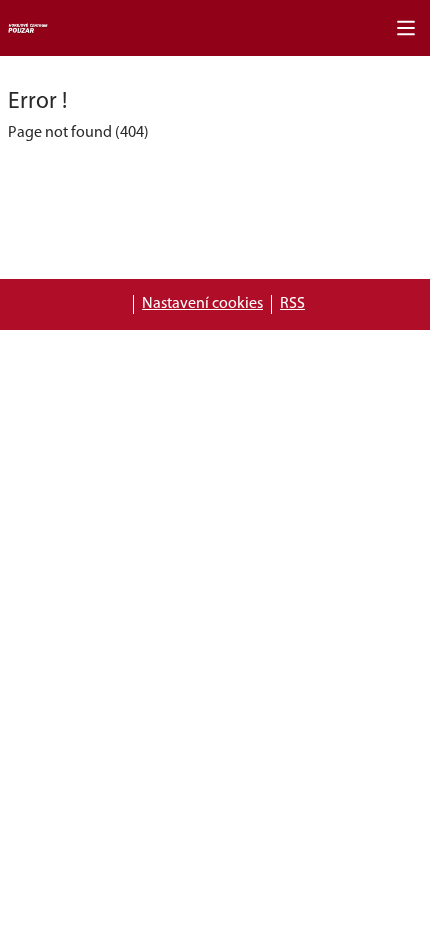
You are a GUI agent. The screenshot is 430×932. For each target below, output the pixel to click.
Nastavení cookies (202, 304)
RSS (292, 304)
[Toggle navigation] (406, 28)
